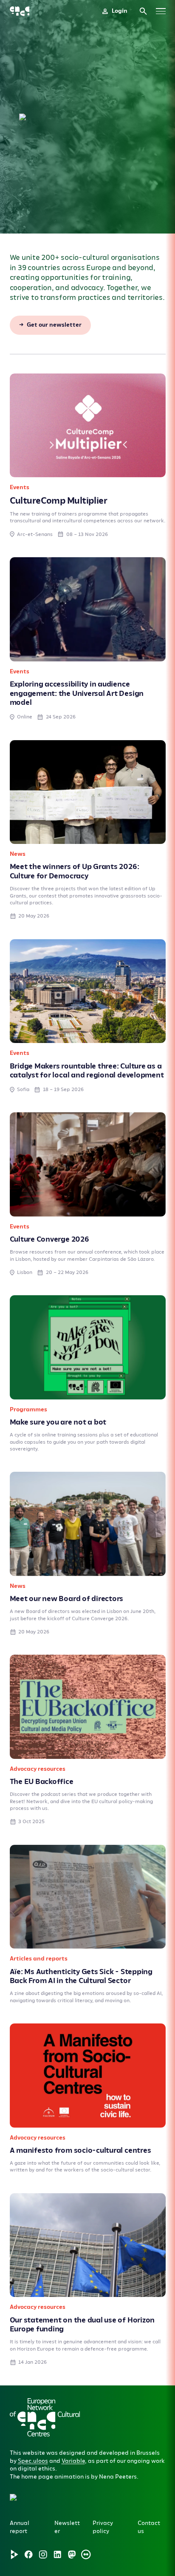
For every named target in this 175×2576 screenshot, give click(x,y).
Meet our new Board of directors (67, 1599)
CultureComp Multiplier (59, 501)
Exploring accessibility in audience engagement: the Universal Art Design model (77, 694)
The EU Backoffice (42, 1782)
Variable (73, 2461)
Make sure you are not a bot (58, 1422)
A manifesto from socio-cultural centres (80, 2150)
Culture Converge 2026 (49, 1239)
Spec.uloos (33, 2461)
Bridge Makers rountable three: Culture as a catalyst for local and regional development (87, 1071)
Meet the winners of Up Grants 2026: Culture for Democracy (75, 871)
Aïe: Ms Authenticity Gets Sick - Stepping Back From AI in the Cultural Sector (81, 1976)
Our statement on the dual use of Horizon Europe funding (82, 2325)
